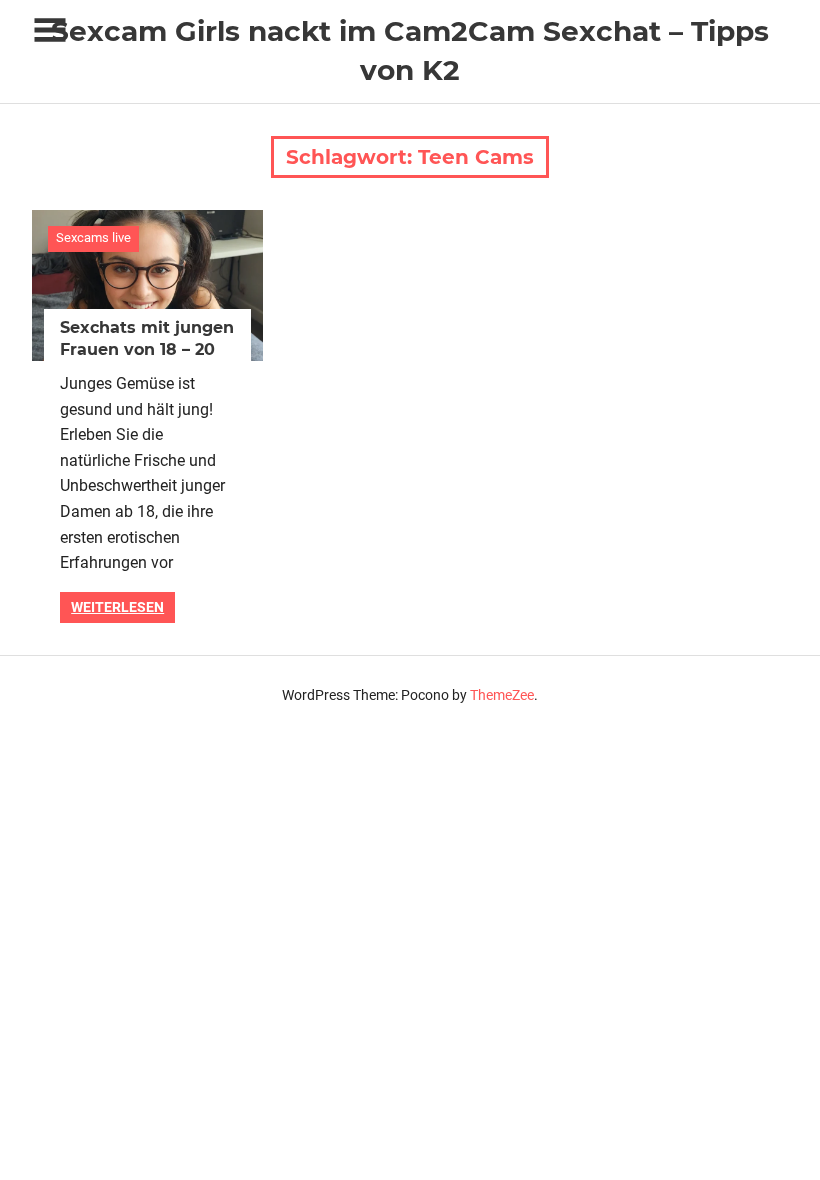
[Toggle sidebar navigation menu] (50, 30)
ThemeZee (502, 695)
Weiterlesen (117, 607)
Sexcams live (93, 237)
